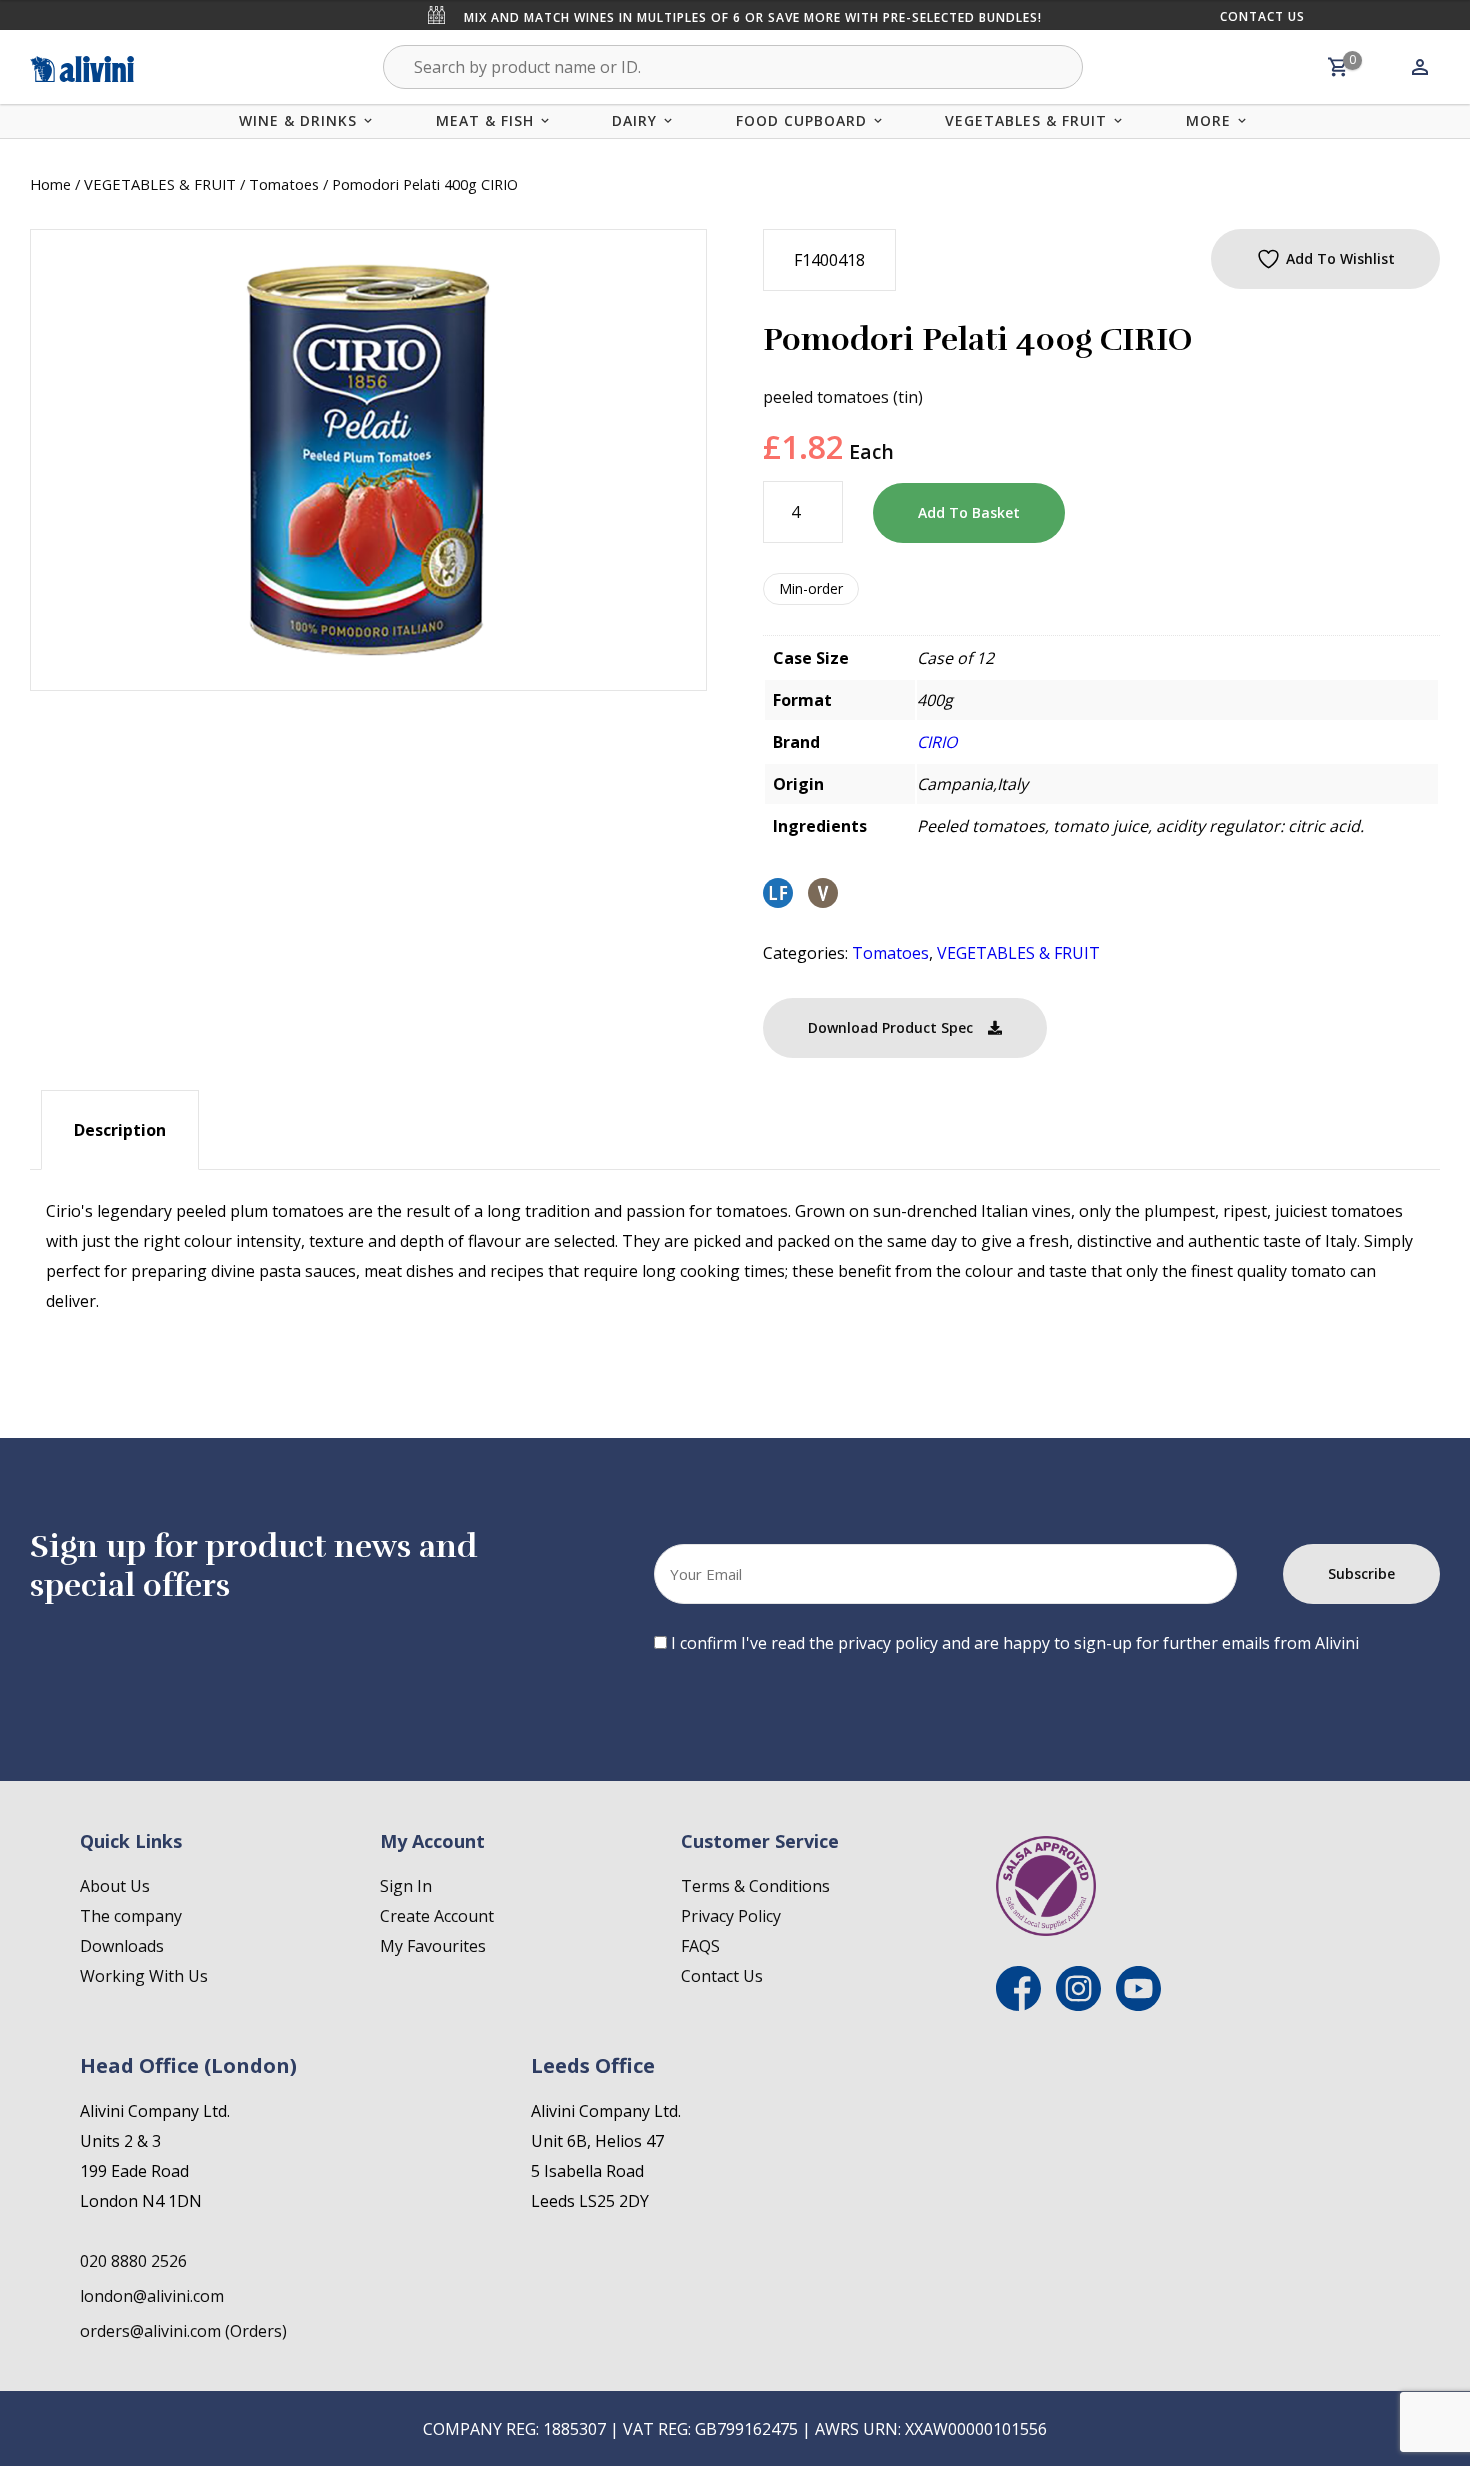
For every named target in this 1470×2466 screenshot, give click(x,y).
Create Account (437, 1916)
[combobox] (733, 67)
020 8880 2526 (133, 2261)
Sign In (406, 1886)
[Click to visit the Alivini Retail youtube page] (1138, 2005)
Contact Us (1262, 16)
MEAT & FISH (485, 120)
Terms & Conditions (755, 1886)
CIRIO (937, 742)
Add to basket (969, 512)
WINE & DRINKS (298, 120)
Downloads (122, 1946)
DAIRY (634, 120)
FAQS (700, 1946)
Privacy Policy (731, 1916)
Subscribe (1361, 1573)
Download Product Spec (890, 1027)
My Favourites (433, 1946)
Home (50, 184)
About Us (115, 1886)
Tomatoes (284, 184)
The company (131, 1916)
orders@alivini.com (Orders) (183, 2331)
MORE (1208, 120)
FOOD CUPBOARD (801, 120)
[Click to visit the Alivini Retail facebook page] (1018, 2005)
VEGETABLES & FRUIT (1026, 120)
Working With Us (144, 1976)
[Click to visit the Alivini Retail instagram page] (1078, 2005)
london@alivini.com (152, 2296)
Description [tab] (120, 1130)
